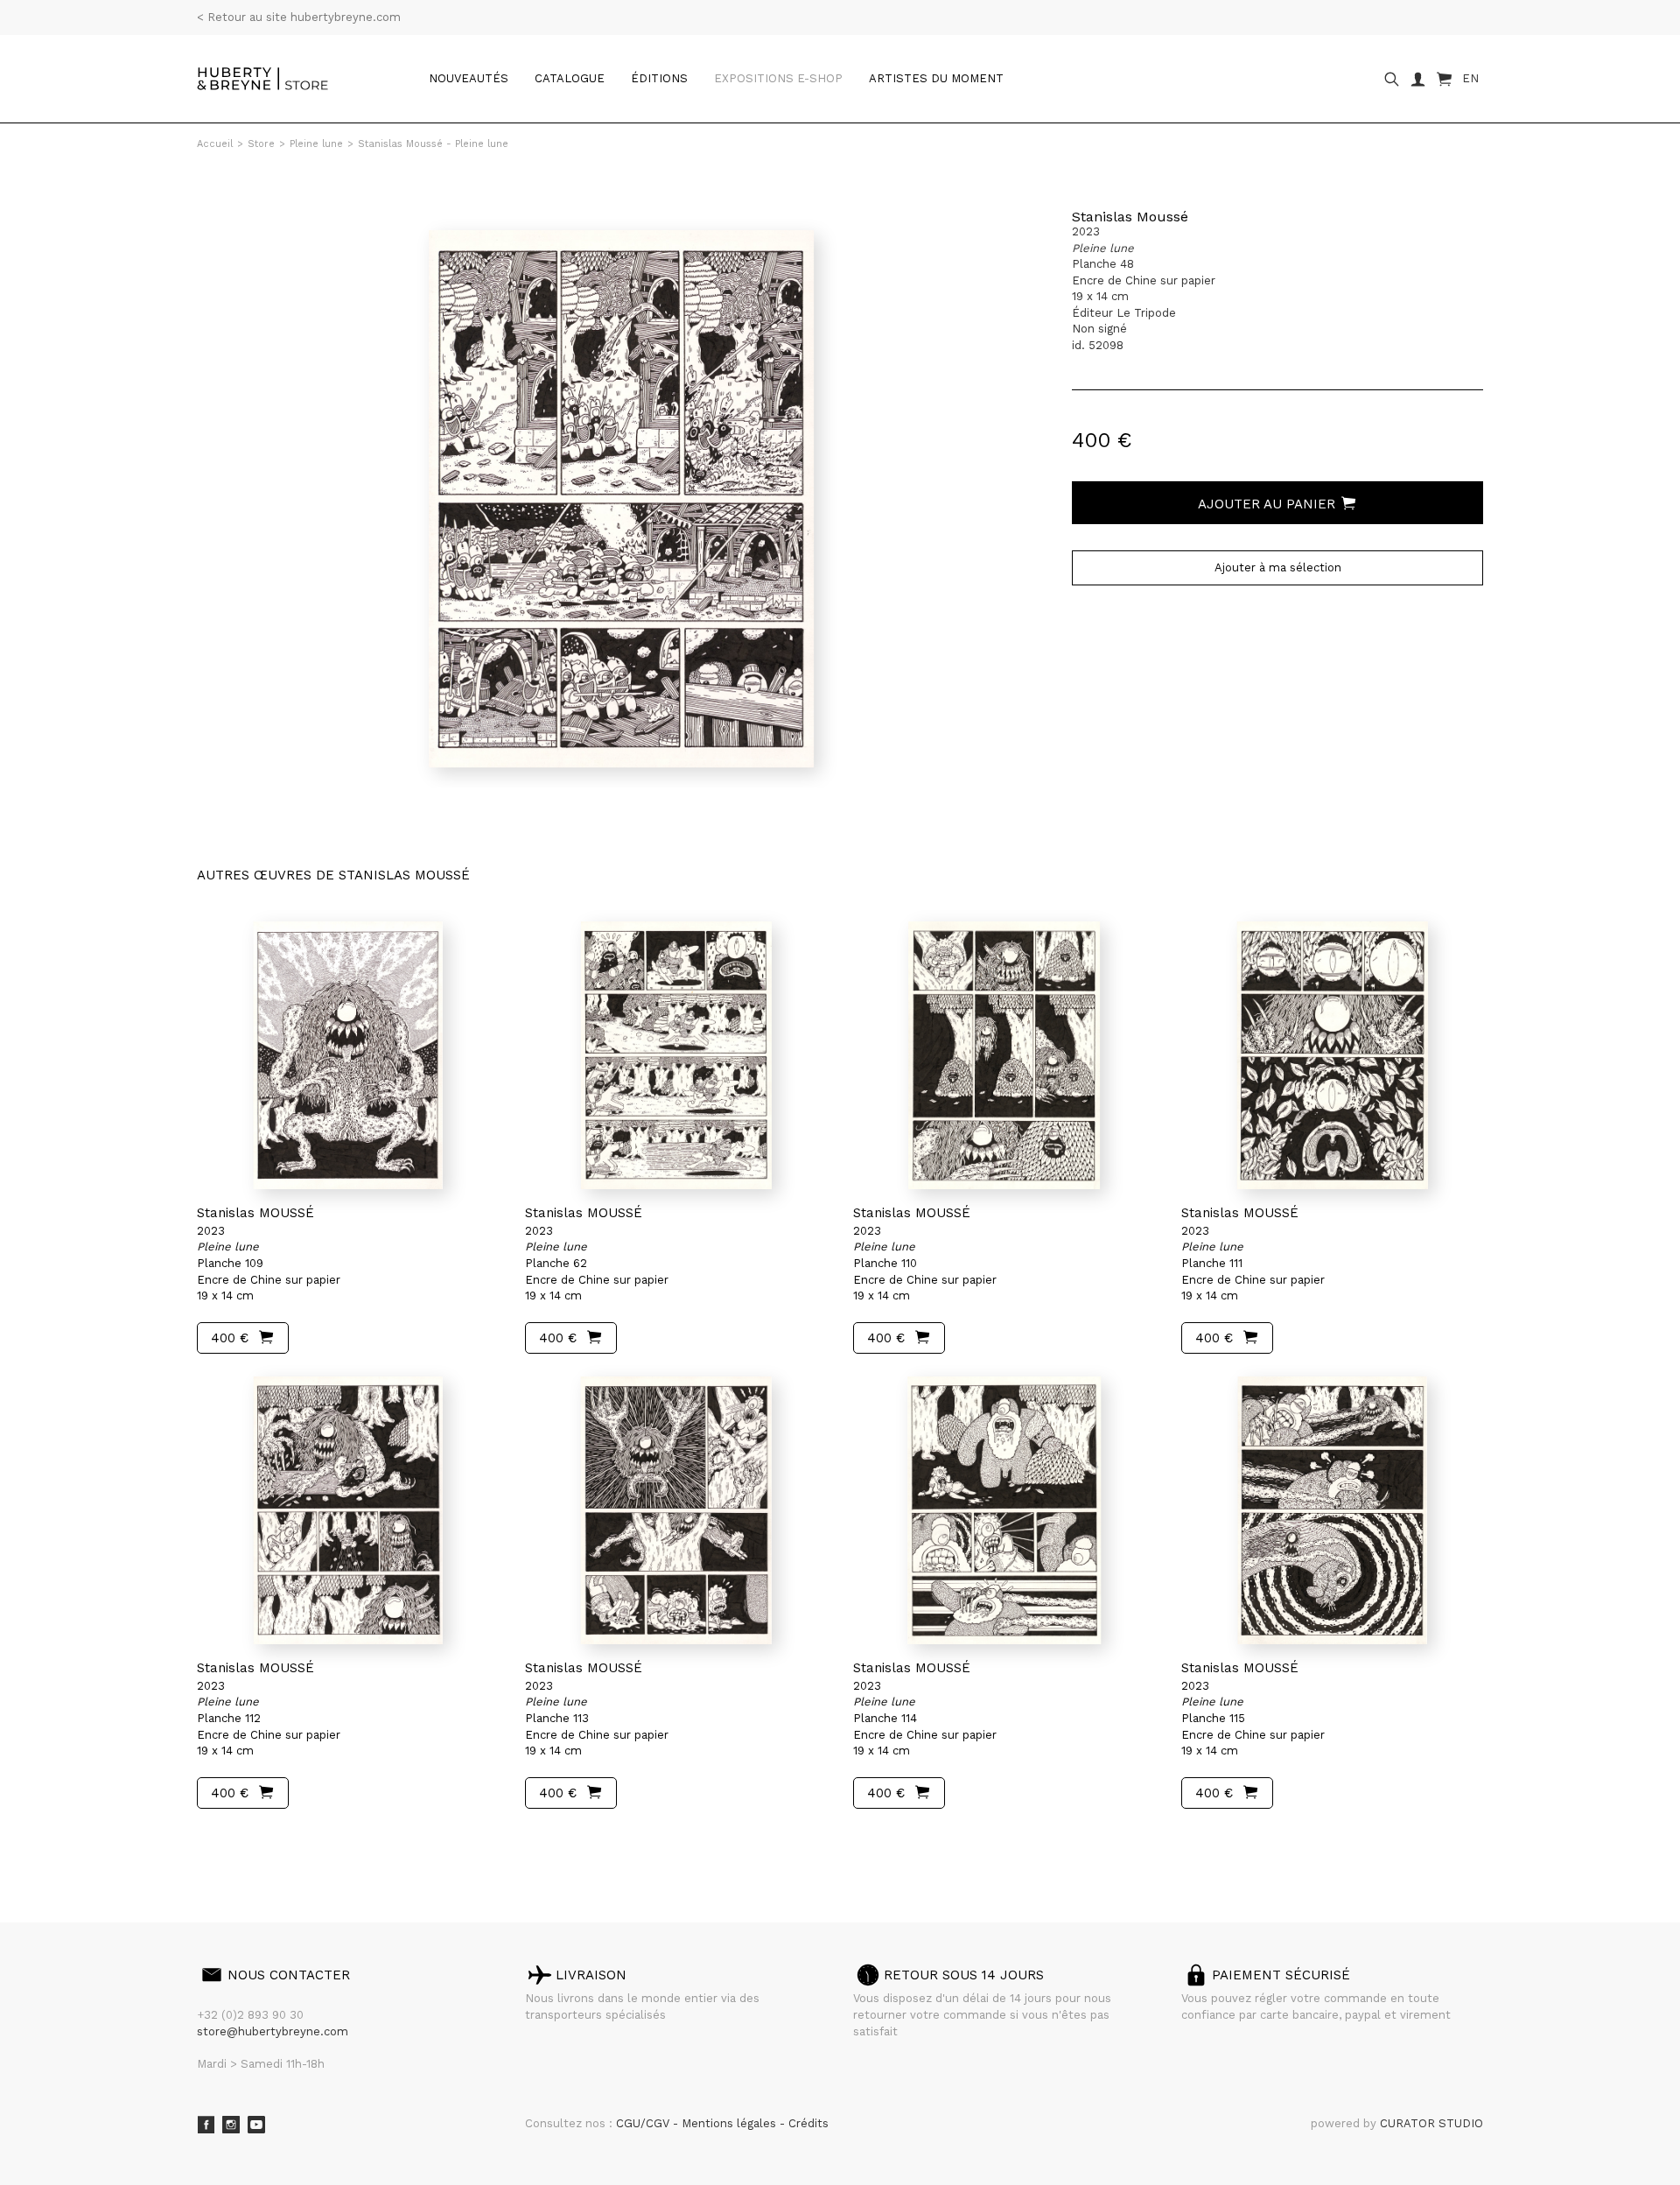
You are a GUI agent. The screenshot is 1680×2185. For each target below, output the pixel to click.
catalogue (570, 78)
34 (302, 1842)
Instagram (231, 2125)
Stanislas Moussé (1130, 217)
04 (264, 1842)
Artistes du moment (936, 78)
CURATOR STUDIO (1431, 2123)
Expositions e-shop (778, 78)
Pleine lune (316, 144)
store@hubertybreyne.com (273, 2031)
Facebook (206, 2125)
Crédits (808, 2123)
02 (229, 1842)
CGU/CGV (644, 2123)
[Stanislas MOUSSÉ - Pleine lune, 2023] (348, 1055)
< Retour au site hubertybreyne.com (299, 17)
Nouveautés (469, 78)
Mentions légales (731, 2123)
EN (1470, 78)
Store (261, 144)
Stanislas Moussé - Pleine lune (433, 144)
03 (247, 1842)
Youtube (256, 2125)
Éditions (659, 78)
